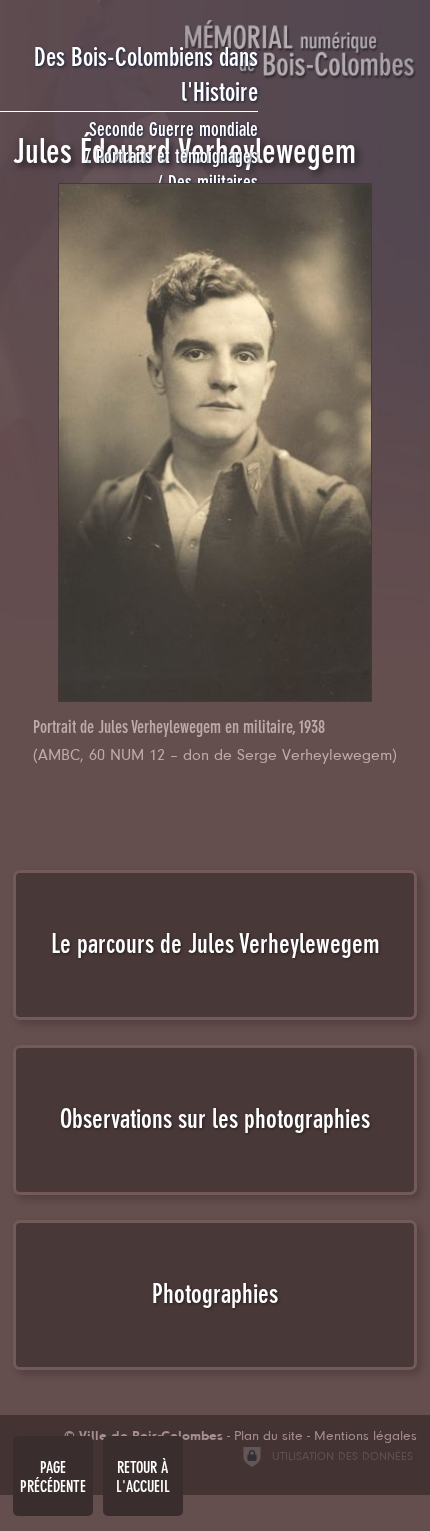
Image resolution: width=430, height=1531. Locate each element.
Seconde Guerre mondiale (173, 129)
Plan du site (268, 1437)
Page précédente (53, 1477)
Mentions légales (365, 1437)
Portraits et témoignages (177, 156)
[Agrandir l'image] (215, 443)
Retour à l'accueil (143, 1477)
